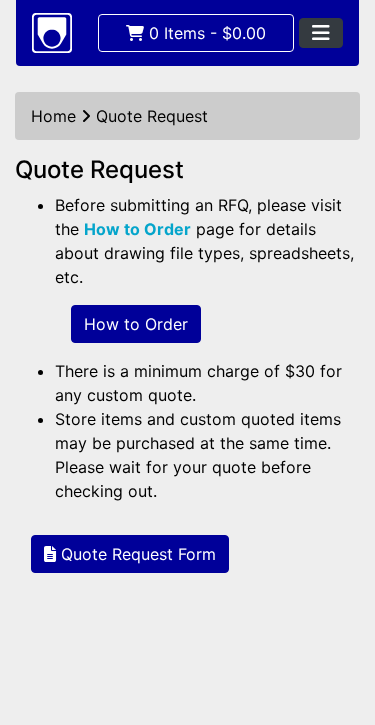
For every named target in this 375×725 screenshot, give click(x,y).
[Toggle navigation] (321, 33)
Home (53, 116)
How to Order (137, 229)
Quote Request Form (136, 554)
